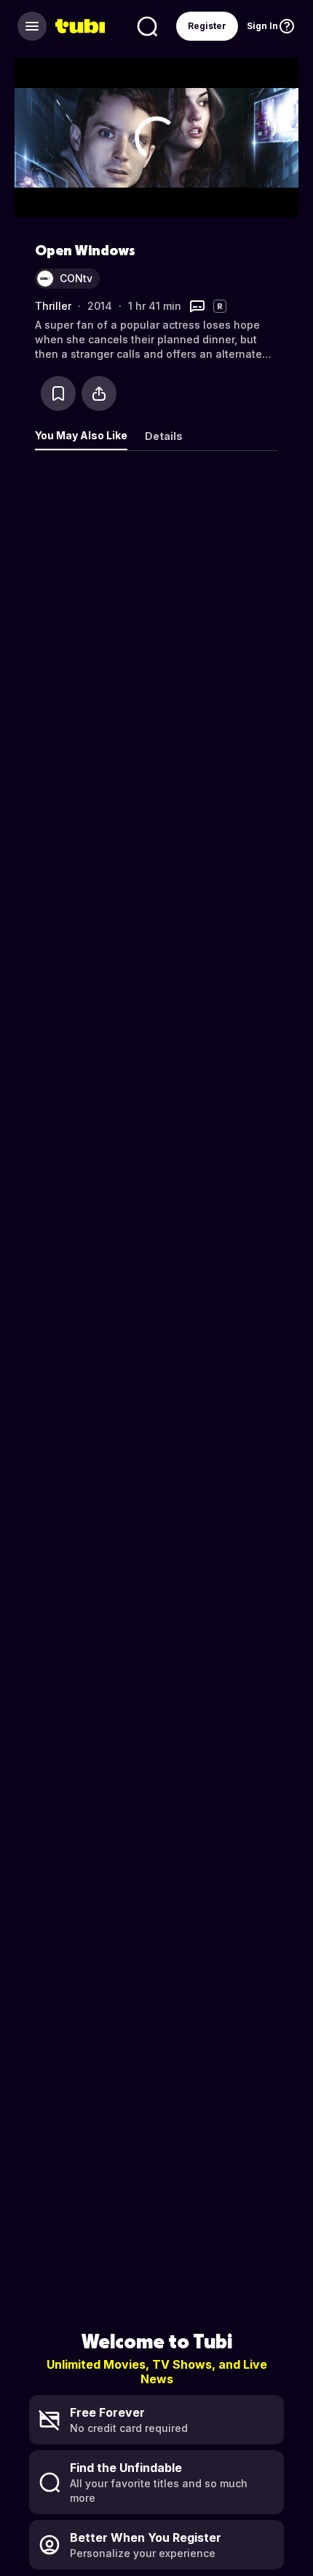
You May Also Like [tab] (81, 435)
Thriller (53, 306)
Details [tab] (164, 436)
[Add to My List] (58, 393)
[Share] (99, 393)
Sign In (262, 26)
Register (207, 26)
